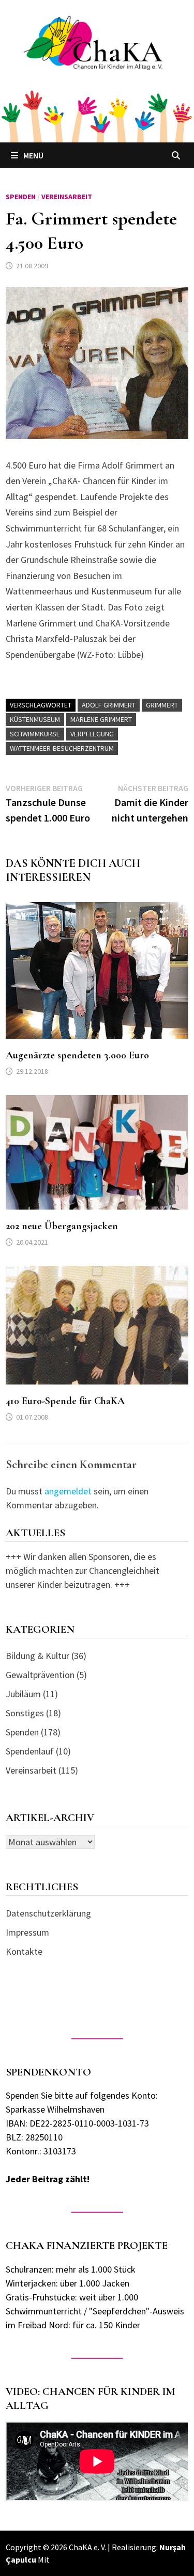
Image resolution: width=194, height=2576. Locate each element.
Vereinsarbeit (67, 197)
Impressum (27, 1932)
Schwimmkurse (35, 734)
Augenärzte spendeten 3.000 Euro (77, 1055)
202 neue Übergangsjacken (62, 1226)
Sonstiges (25, 1713)
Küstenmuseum (35, 719)
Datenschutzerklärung (48, 1913)
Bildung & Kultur (38, 1656)
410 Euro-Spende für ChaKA (65, 1401)
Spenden (21, 197)
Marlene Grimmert (101, 719)
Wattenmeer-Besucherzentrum (62, 748)
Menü (33, 155)
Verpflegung (92, 734)
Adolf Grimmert (109, 705)
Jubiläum (23, 1694)
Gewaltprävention (40, 1675)
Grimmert (162, 705)
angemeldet (68, 1491)
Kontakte (24, 1951)
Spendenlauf (30, 1751)
